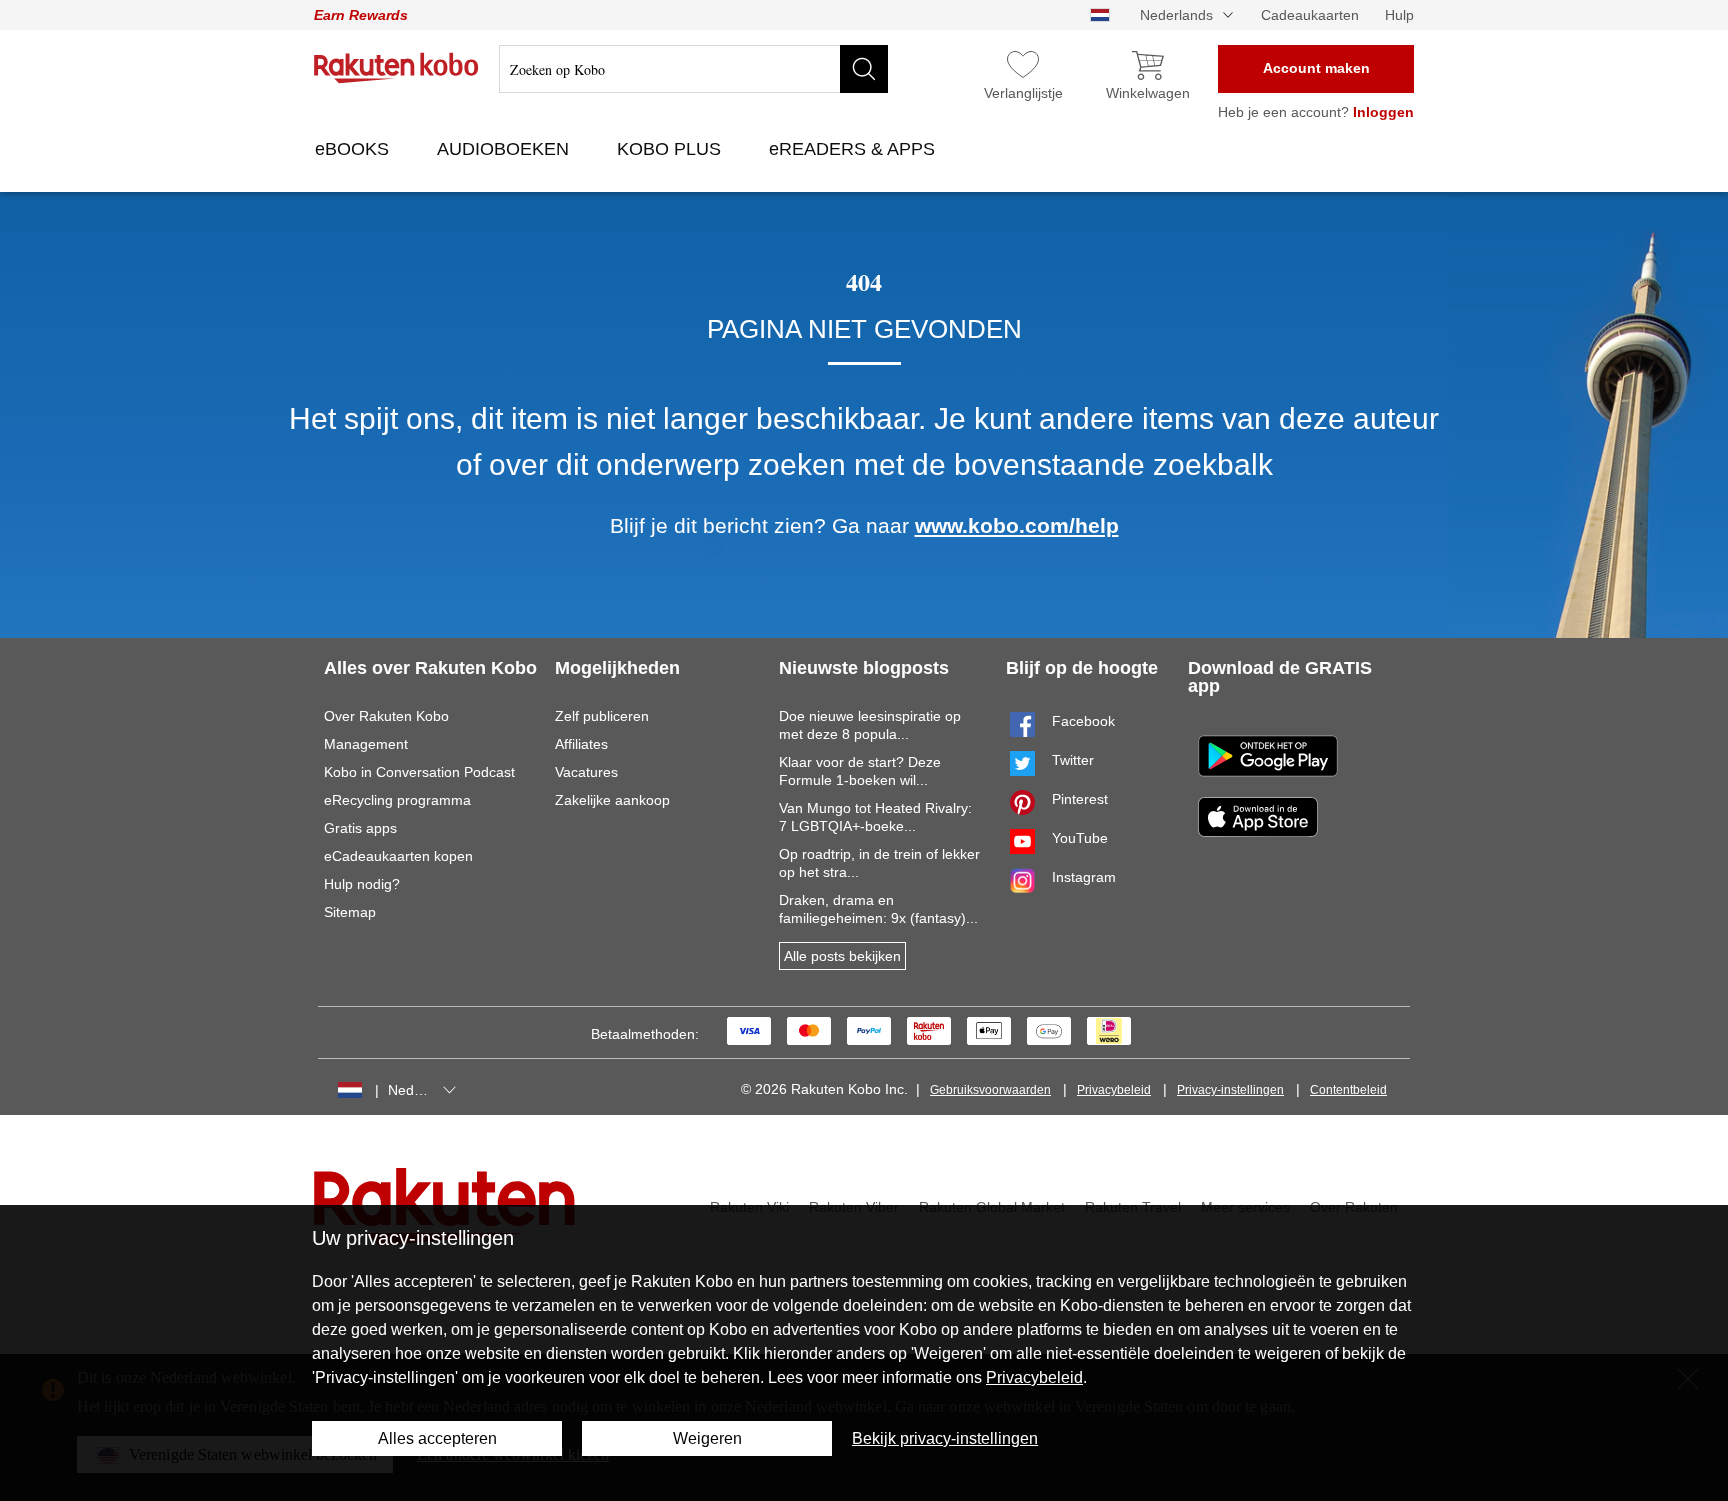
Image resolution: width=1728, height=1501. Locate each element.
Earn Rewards (361, 15)
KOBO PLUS (671, 149)
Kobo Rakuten (396, 68)
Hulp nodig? (362, 884)
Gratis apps (360, 828)
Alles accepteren (437, 1438)
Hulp (1399, 15)
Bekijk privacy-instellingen (945, 1438)
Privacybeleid (1114, 1090)
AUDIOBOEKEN (505, 149)
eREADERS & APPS (854, 149)
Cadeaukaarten (1310, 15)
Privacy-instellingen (1230, 1090)
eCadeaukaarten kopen (398, 856)
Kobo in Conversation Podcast (419, 772)
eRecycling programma (397, 800)
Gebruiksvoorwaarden (990, 1090)
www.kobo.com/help (1017, 525)
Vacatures (586, 772)
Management (366, 744)
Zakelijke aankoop (612, 800)
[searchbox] (693, 69)
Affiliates (581, 744)
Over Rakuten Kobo (386, 716)
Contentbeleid (1348, 1090)
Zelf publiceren (602, 716)
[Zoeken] (864, 69)
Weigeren (707, 1438)
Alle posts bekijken (842, 956)
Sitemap (350, 912)
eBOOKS (354, 149)
